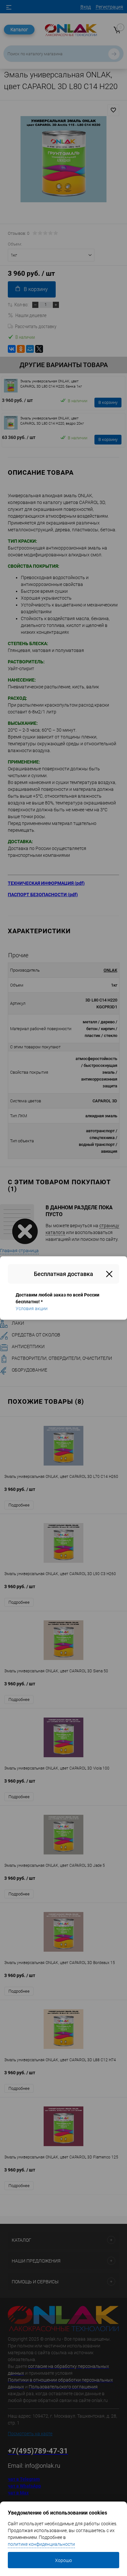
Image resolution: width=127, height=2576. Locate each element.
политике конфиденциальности (41, 2544)
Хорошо (63, 2560)
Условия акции (32, 1308)
